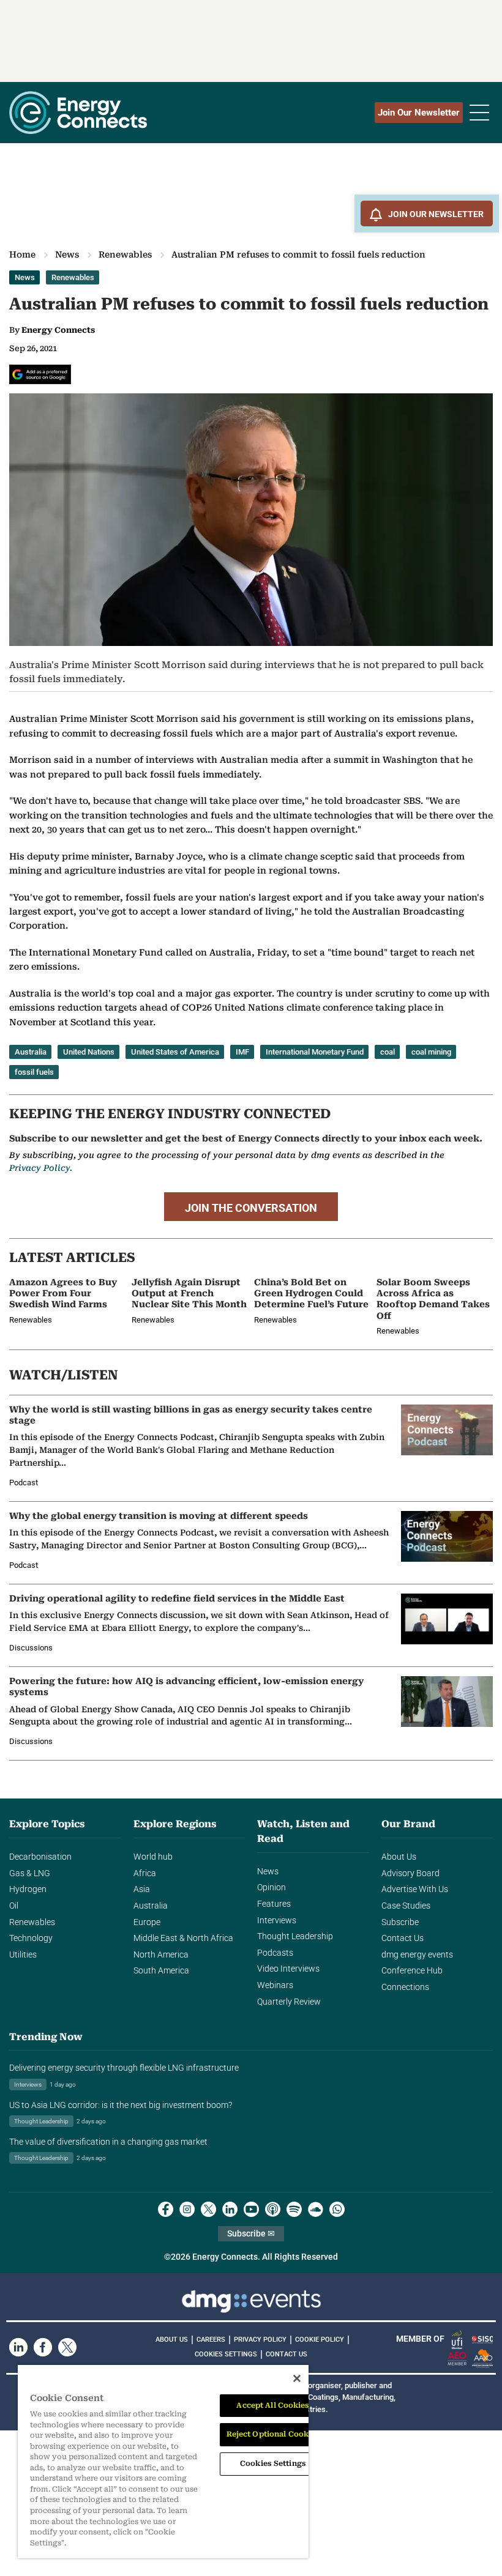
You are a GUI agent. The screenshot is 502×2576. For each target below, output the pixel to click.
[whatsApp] (337, 2209)
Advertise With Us (415, 1889)
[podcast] (273, 2209)
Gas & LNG (30, 1873)
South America (161, 1971)
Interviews (277, 1921)
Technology (31, 1938)
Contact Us (403, 1938)
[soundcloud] (316, 2209)
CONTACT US (287, 2354)
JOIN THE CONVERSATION (251, 1208)
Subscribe (400, 1922)
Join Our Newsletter (419, 113)
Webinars (275, 1985)
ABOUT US (172, 2340)
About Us (399, 1857)
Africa (145, 1873)
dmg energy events (417, 1955)
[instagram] (187, 2209)
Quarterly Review (289, 2002)
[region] (163, 2462)
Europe (147, 1922)
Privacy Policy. (41, 1168)
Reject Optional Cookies (273, 2434)
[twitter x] (208, 2209)
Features (274, 1904)
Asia (142, 1889)
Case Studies (406, 1906)
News (67, 254)
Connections (405, 1987)
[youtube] (251, 2209)
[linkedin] (230, 2209)
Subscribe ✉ (251, 2234)
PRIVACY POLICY (260, 2340)
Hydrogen (28, 1889)
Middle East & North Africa (183, 1938)
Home (22, 254)
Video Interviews (288, 1969)
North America (161, 1955)
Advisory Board (410, 1873)
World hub (153, 1857)
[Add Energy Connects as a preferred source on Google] (40, 374)
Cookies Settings (226, 2355)
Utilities (23, 1955)
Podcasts (275, 1953)
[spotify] (294, 2209)
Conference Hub (412, 1971)
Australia (151, 1906)
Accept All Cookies (273, 2405)
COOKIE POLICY (320, 2340)
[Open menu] (479, 113)
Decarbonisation (40, 1857)
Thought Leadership (295, 1936)
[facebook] (166, 2209)
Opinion (272, 1887)
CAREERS (211, 2340)
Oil (14, 1906)
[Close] (297, 2378)
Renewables (125, 254)
